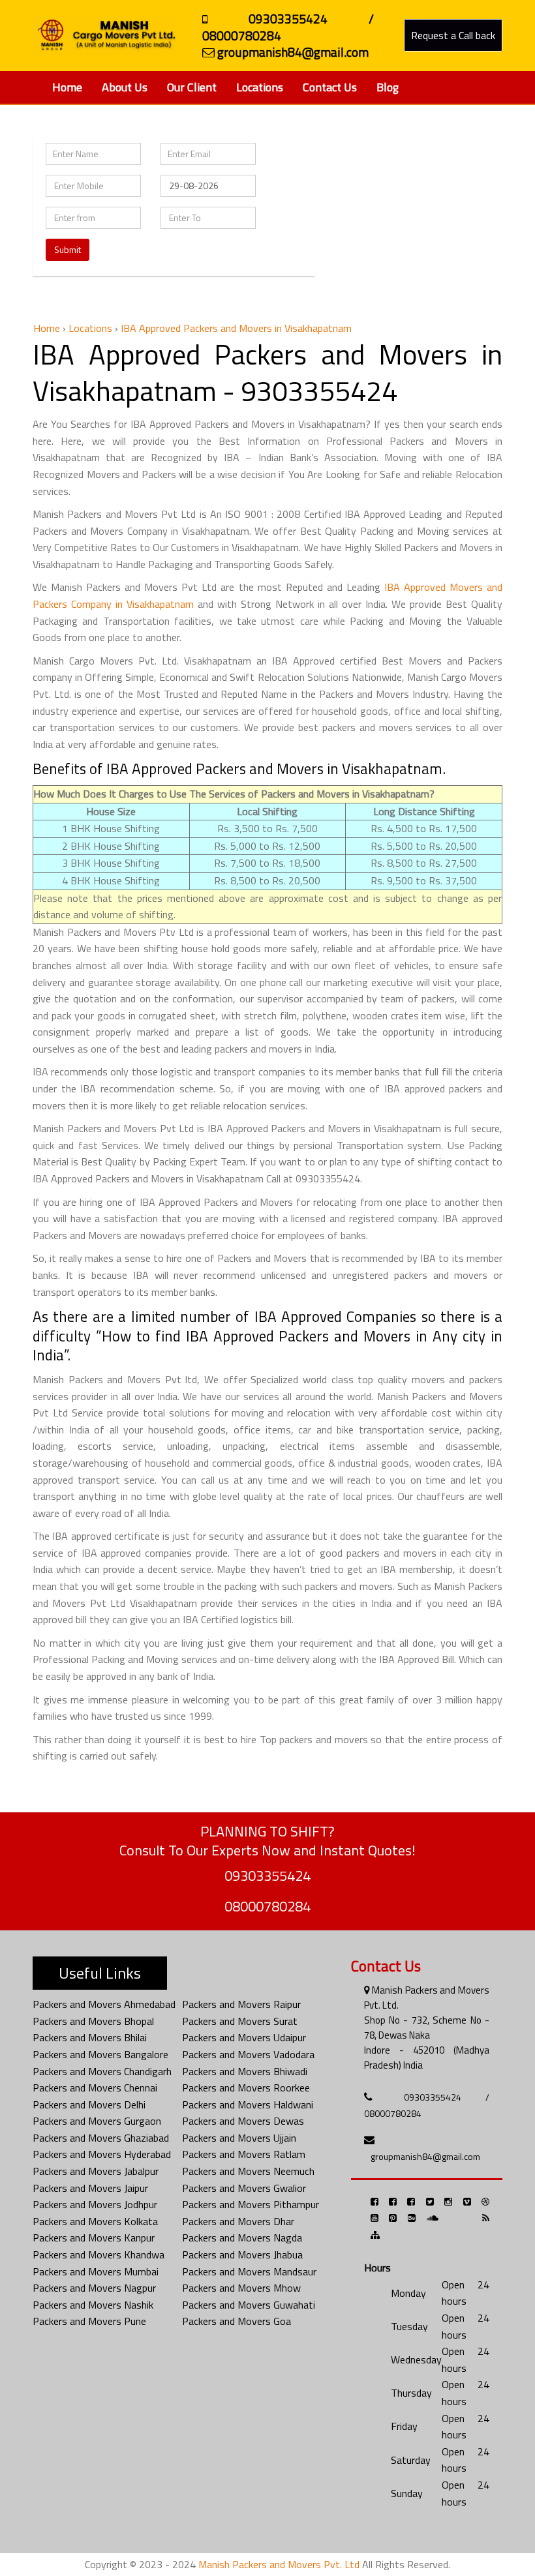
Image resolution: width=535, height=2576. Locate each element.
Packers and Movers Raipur (241, 2004)
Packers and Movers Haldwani (248, 2104)
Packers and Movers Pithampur (251, 2204)
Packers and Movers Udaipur (244, 2037)
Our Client (192, 87)
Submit (68, 249)
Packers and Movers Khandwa (99, 2254)
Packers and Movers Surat (240, 2021)
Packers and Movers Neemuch (248, 2171)
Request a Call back (453, 35)
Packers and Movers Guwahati (249, 2305)
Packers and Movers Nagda (242, 2238)
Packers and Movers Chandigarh (102, 2071)
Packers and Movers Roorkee (246, 2088)
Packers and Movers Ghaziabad (101, 2138)
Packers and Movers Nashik (93, 2305)
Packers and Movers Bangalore (100, 2054)
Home (67, 87)
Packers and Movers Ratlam (244, 2154)
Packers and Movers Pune (89, 2321)
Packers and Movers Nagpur (94, 2288)
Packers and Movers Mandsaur (249, 2271)
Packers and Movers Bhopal (93, 2021)
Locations (260, 87)
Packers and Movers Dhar (238, 2221)
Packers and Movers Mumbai (96, 2271)
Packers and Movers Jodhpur (95, 2204)
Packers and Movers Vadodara (248, 2054)
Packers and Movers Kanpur (94, 2238)
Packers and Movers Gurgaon (97, 2121)
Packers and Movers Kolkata (95, 2221)
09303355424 (267, 1876)
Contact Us (330, 87)
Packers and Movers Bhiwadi (245, 2071)
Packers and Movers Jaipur (90, 2188)
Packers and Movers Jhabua (242, 2254)
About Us (125, 87)
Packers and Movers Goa (237, 2321)
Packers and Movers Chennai (95, 2088)
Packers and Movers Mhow (241, 2288)
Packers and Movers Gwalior (244, 2188)
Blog (388, 87)
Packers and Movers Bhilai (90, 2037)
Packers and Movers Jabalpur (96, 2171)
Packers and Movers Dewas (243, 2121)
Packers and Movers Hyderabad (102, 2154)
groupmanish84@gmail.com (425, 2156)
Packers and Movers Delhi (89, 2104)
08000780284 (267, 1906)
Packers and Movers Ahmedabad (104, 2004)
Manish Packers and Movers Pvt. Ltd (279, 2564)
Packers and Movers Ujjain (239, 2138)
